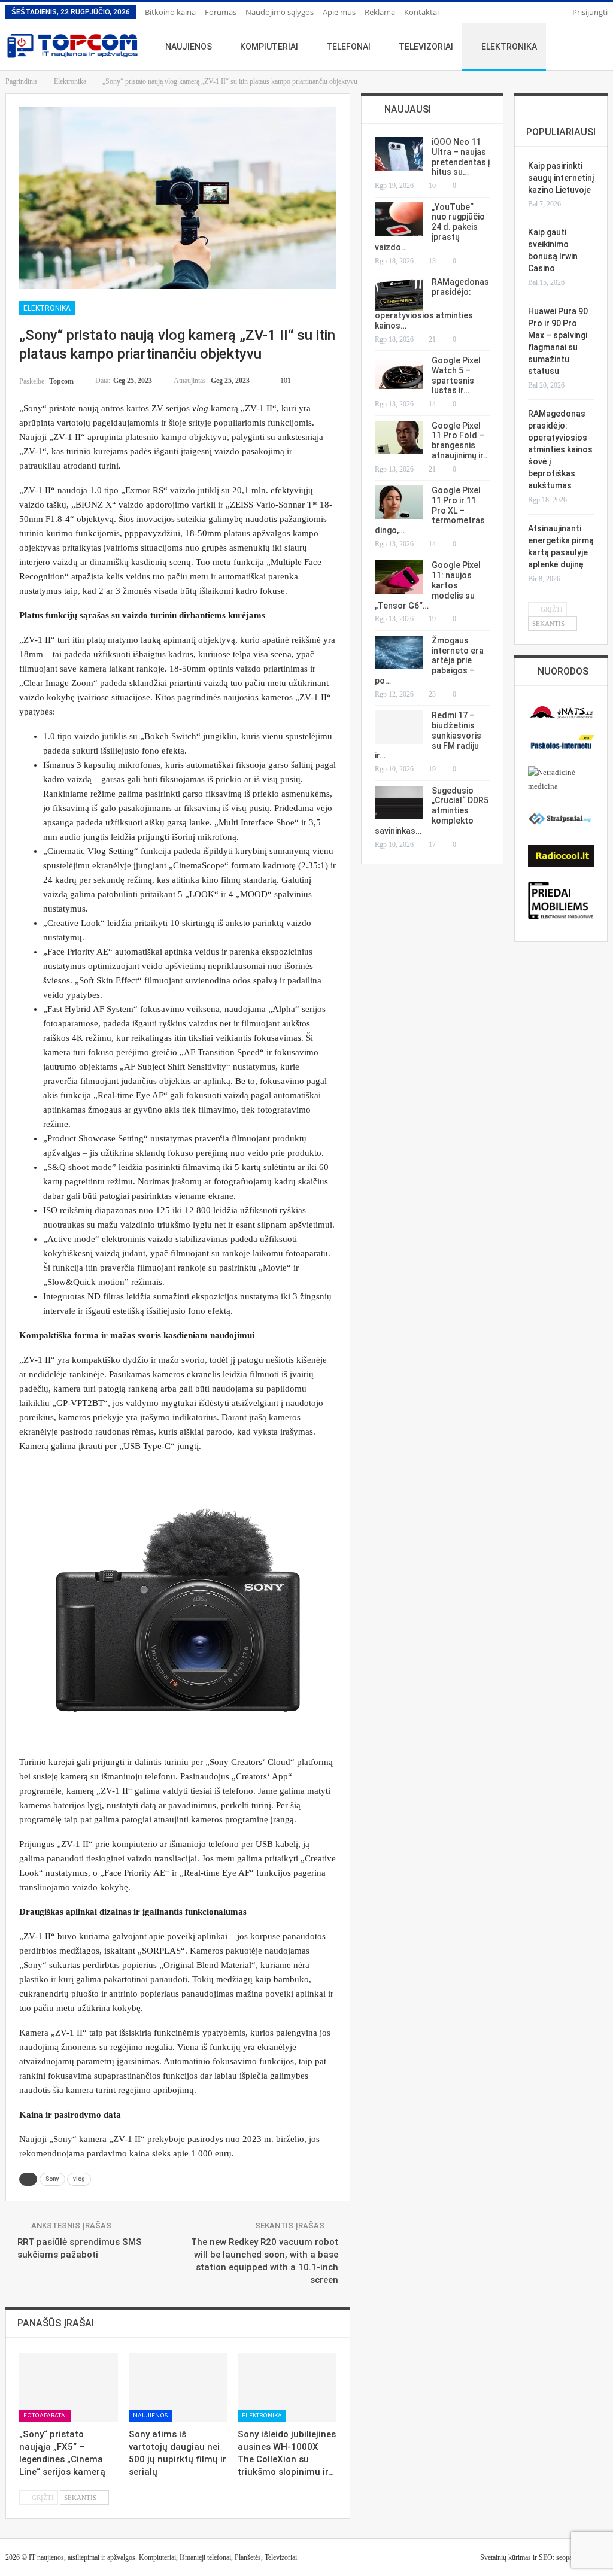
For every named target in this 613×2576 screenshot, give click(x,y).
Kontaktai (421, 12)
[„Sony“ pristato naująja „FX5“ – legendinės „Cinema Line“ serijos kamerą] (69, 2388)
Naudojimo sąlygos (280, 12)
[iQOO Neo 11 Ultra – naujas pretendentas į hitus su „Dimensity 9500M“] (399, 154)
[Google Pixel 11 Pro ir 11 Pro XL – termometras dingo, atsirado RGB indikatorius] (399, 502)
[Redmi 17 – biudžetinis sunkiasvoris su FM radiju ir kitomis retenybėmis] (399, 727)
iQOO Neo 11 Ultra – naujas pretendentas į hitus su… (461, 157)
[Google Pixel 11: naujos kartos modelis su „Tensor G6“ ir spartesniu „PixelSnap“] (399, 577)
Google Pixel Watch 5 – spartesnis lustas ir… (456, 375)
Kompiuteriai (269, 47)
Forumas (221, 12)
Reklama (380, 12)
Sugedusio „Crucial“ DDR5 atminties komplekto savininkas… (432, 811)
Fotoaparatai (45, 2415)
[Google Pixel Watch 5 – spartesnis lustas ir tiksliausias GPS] (399, 372)
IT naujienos (46, 2557)
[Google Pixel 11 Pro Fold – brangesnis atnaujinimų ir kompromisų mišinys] (399, 438)
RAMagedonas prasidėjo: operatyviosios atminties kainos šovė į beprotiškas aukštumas (560, 449)
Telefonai (348, 47)
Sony (52, 2179)
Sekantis (81, 2498)
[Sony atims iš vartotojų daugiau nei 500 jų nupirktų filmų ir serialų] (178, 2388)
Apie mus (339, 12)
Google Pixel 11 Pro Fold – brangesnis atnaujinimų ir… (460, 441)
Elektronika (509, 47)
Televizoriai (426, 47)
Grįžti (42, 2498)
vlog (79, 2179)
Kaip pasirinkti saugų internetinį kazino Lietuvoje (561, 178)
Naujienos (189, 47)
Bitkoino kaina (170, 12)
